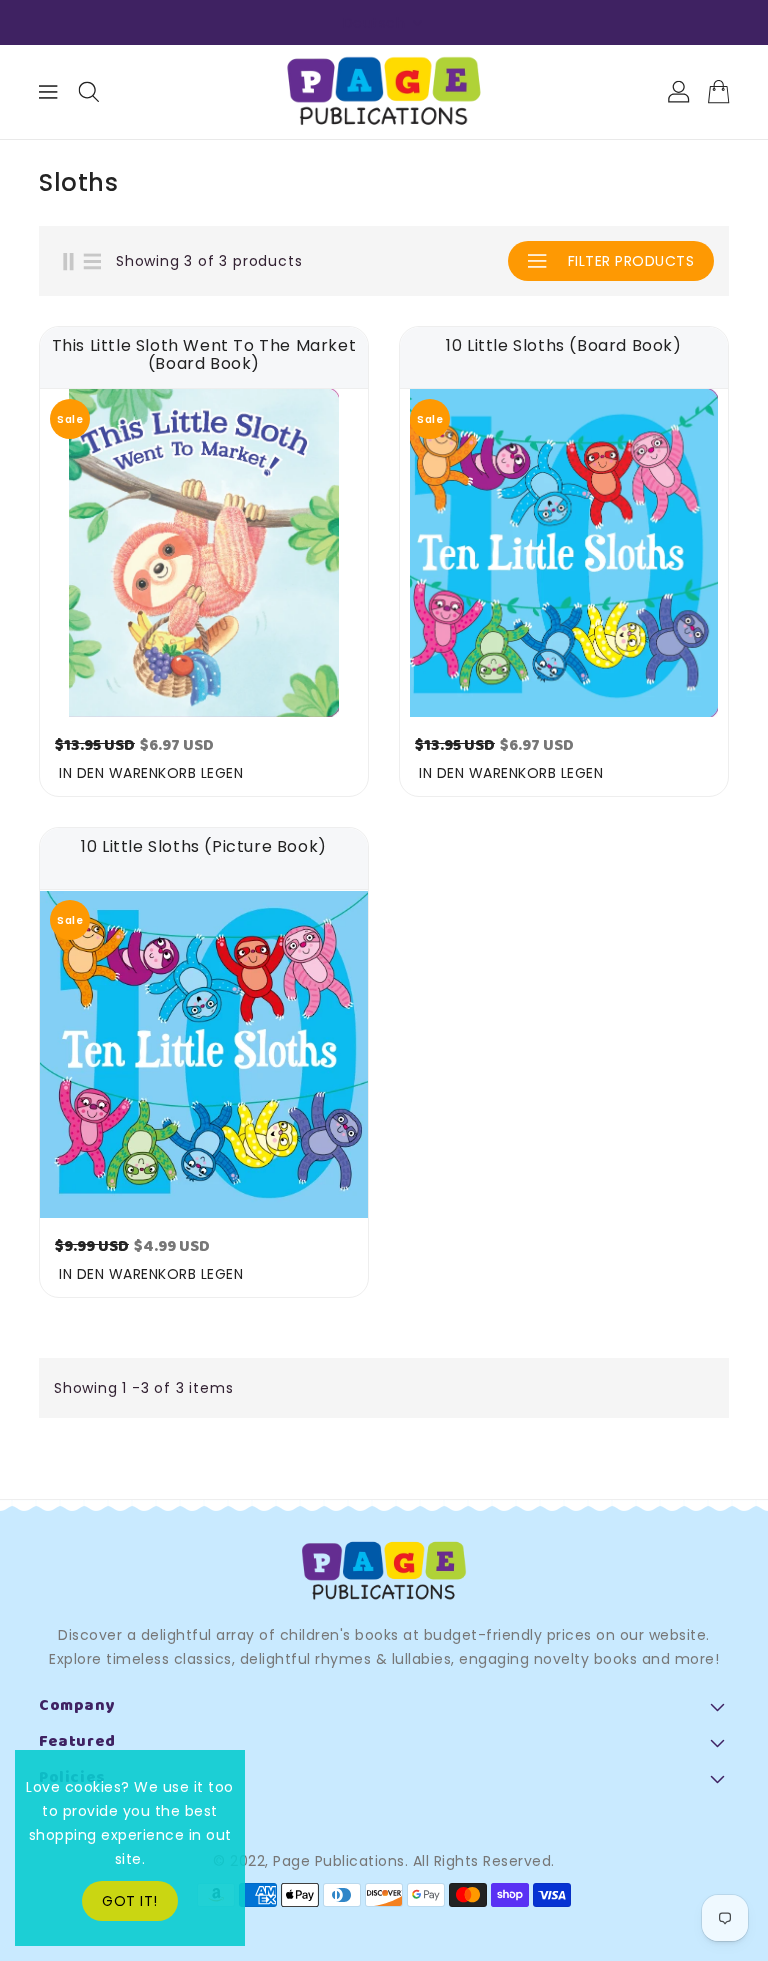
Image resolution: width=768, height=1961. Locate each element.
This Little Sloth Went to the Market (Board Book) (204, 355)
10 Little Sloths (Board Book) (563, 347)
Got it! (130, 1901)
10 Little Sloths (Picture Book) (204, 848)
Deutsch (374, 23)
